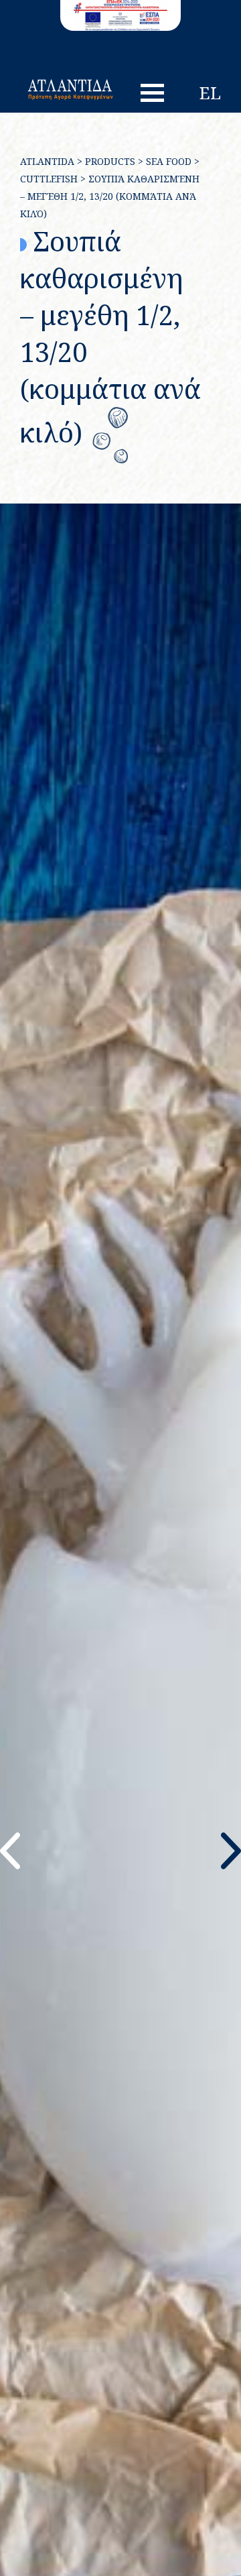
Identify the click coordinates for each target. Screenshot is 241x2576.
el (210, 93)
